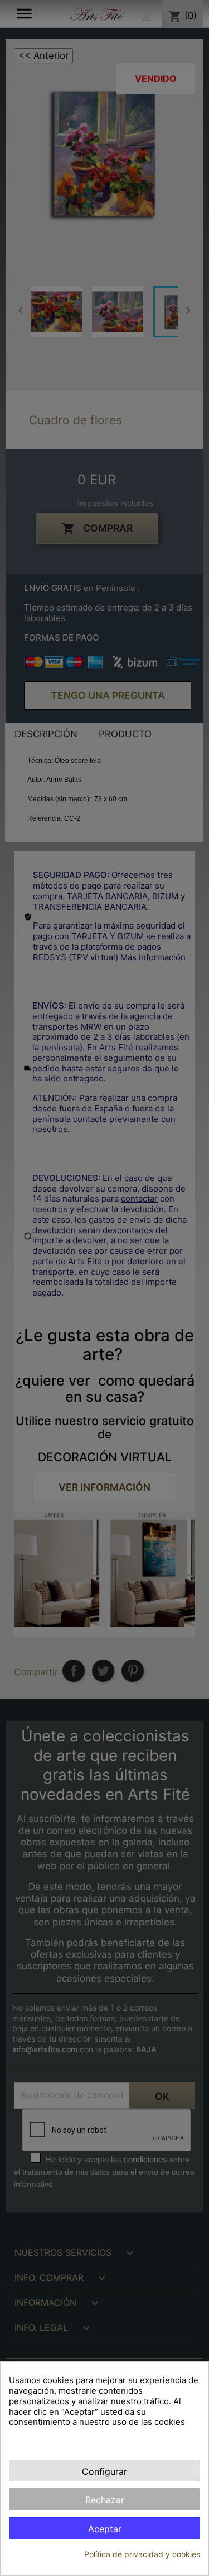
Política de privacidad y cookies (142, 2554)
